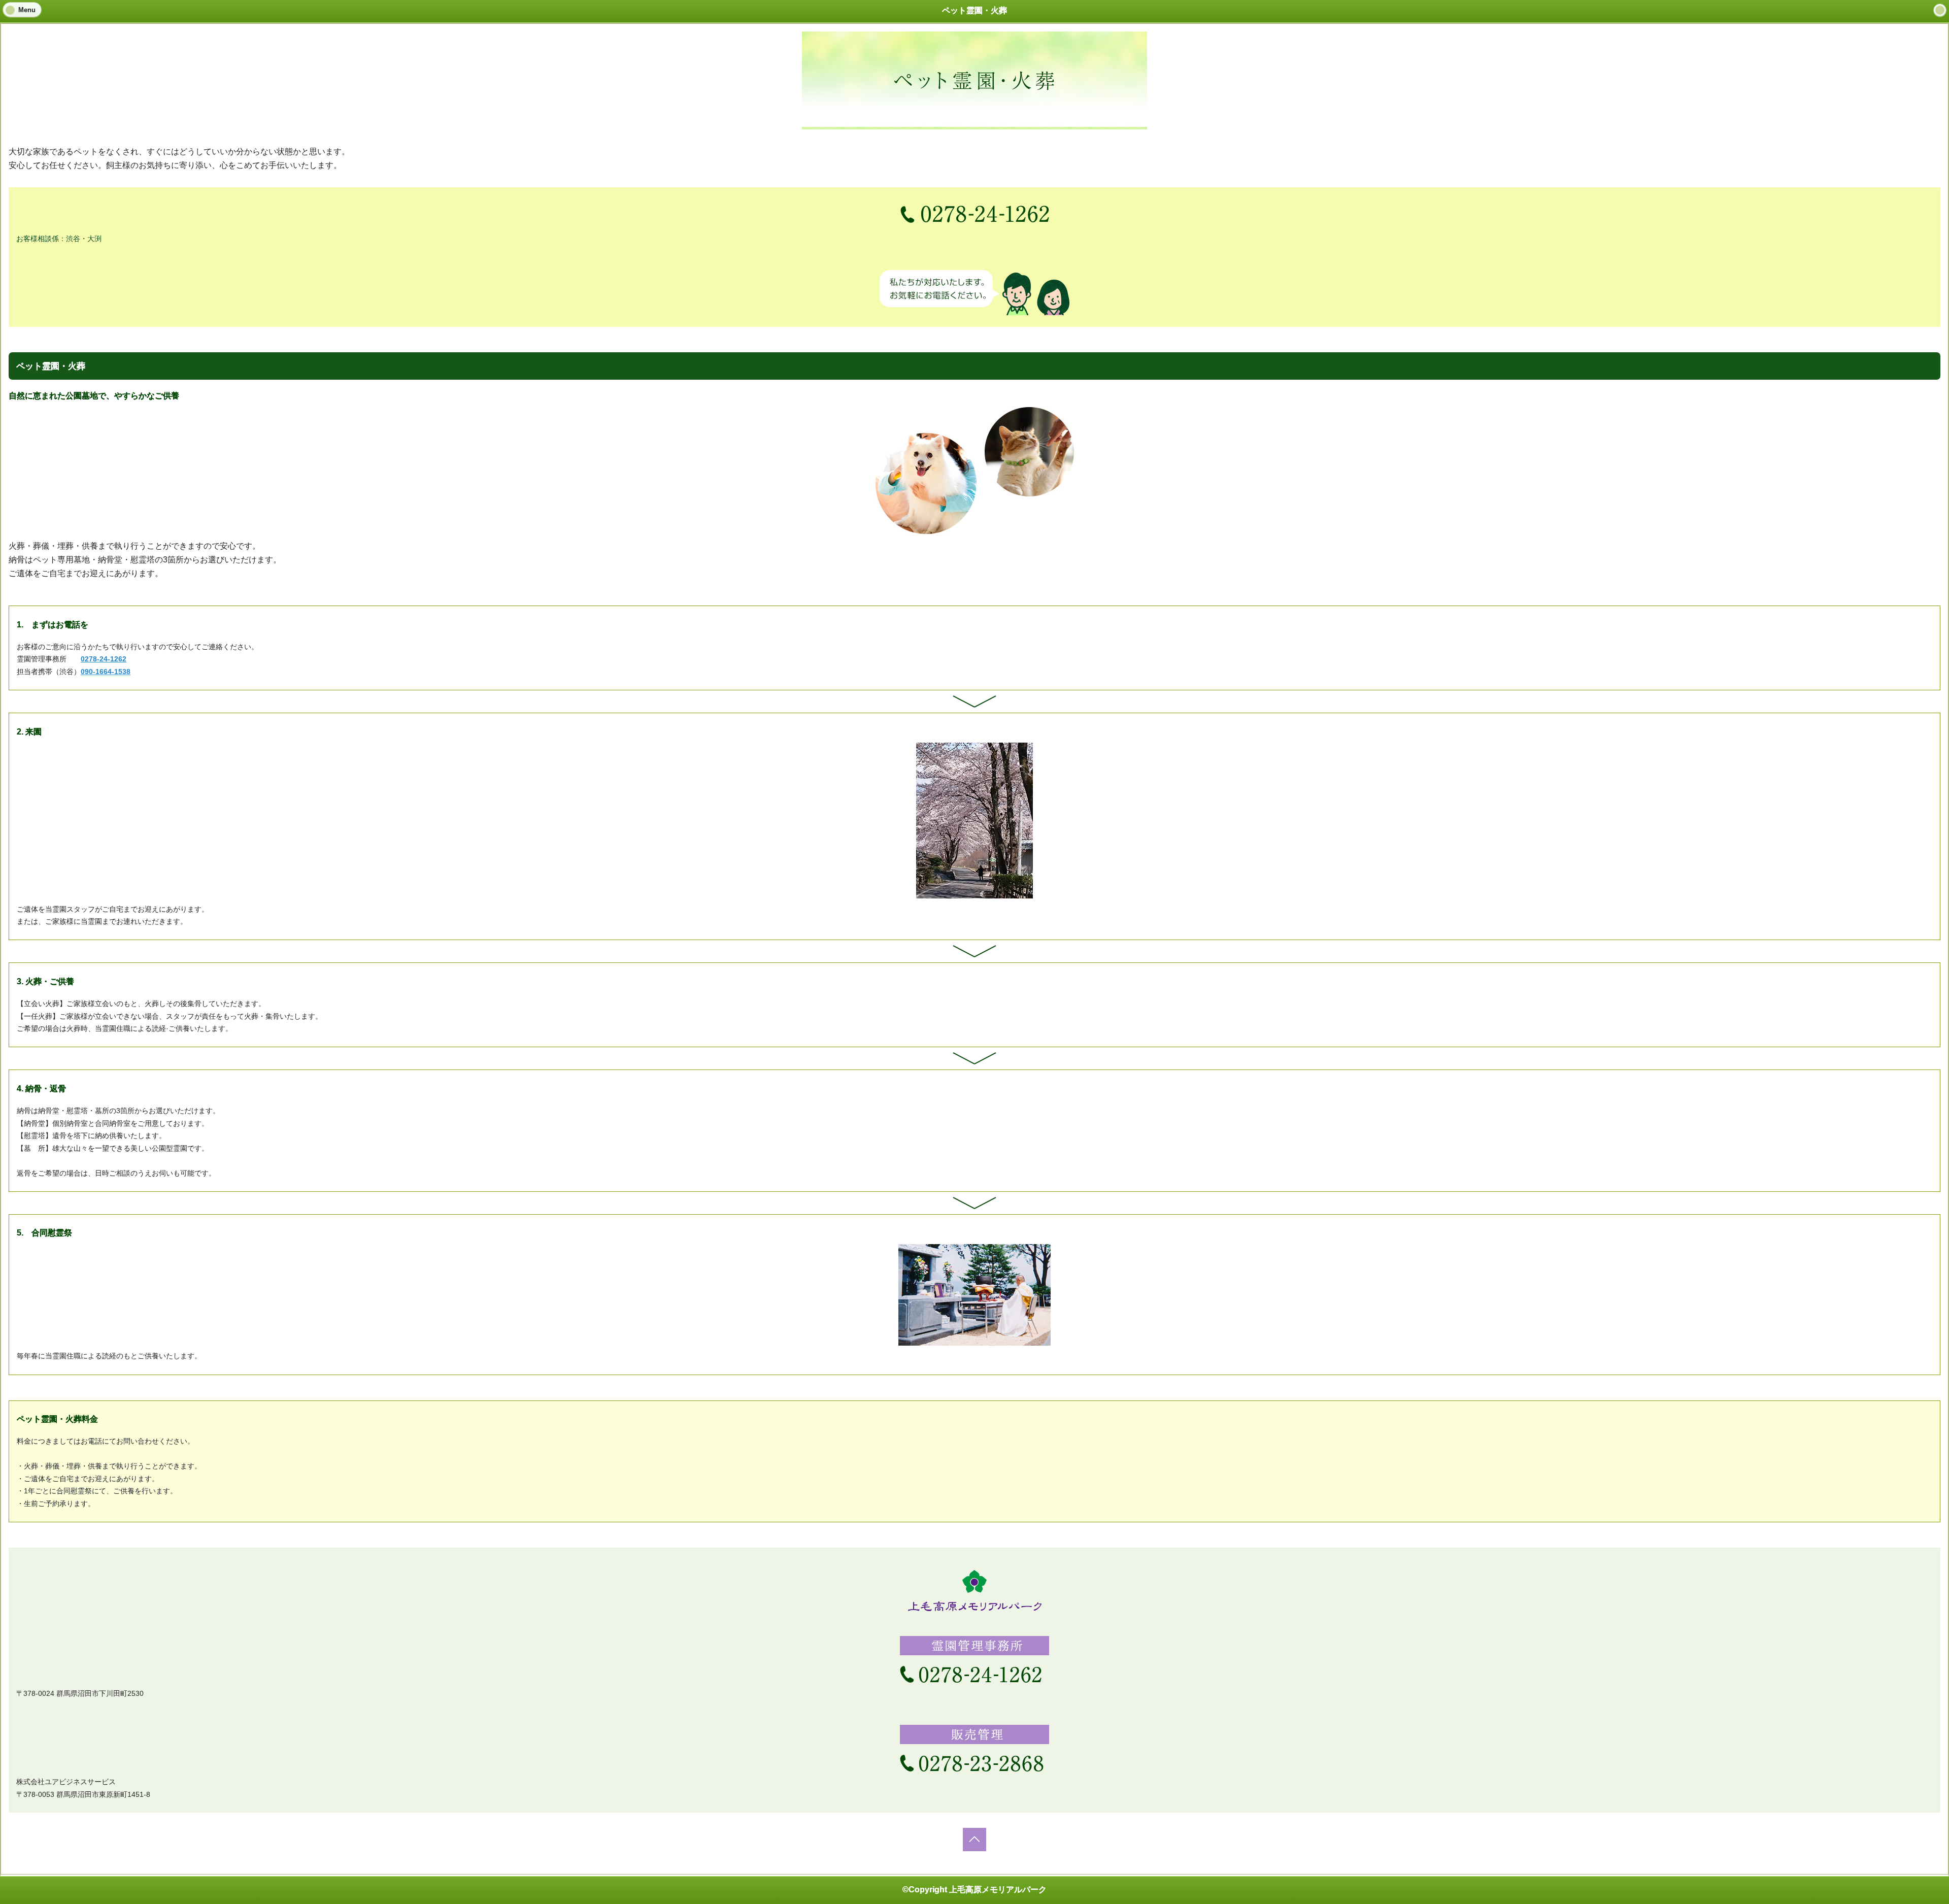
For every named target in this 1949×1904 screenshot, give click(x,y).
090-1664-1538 (106, 672)
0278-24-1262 (104, 659)
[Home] (1940, 10)
